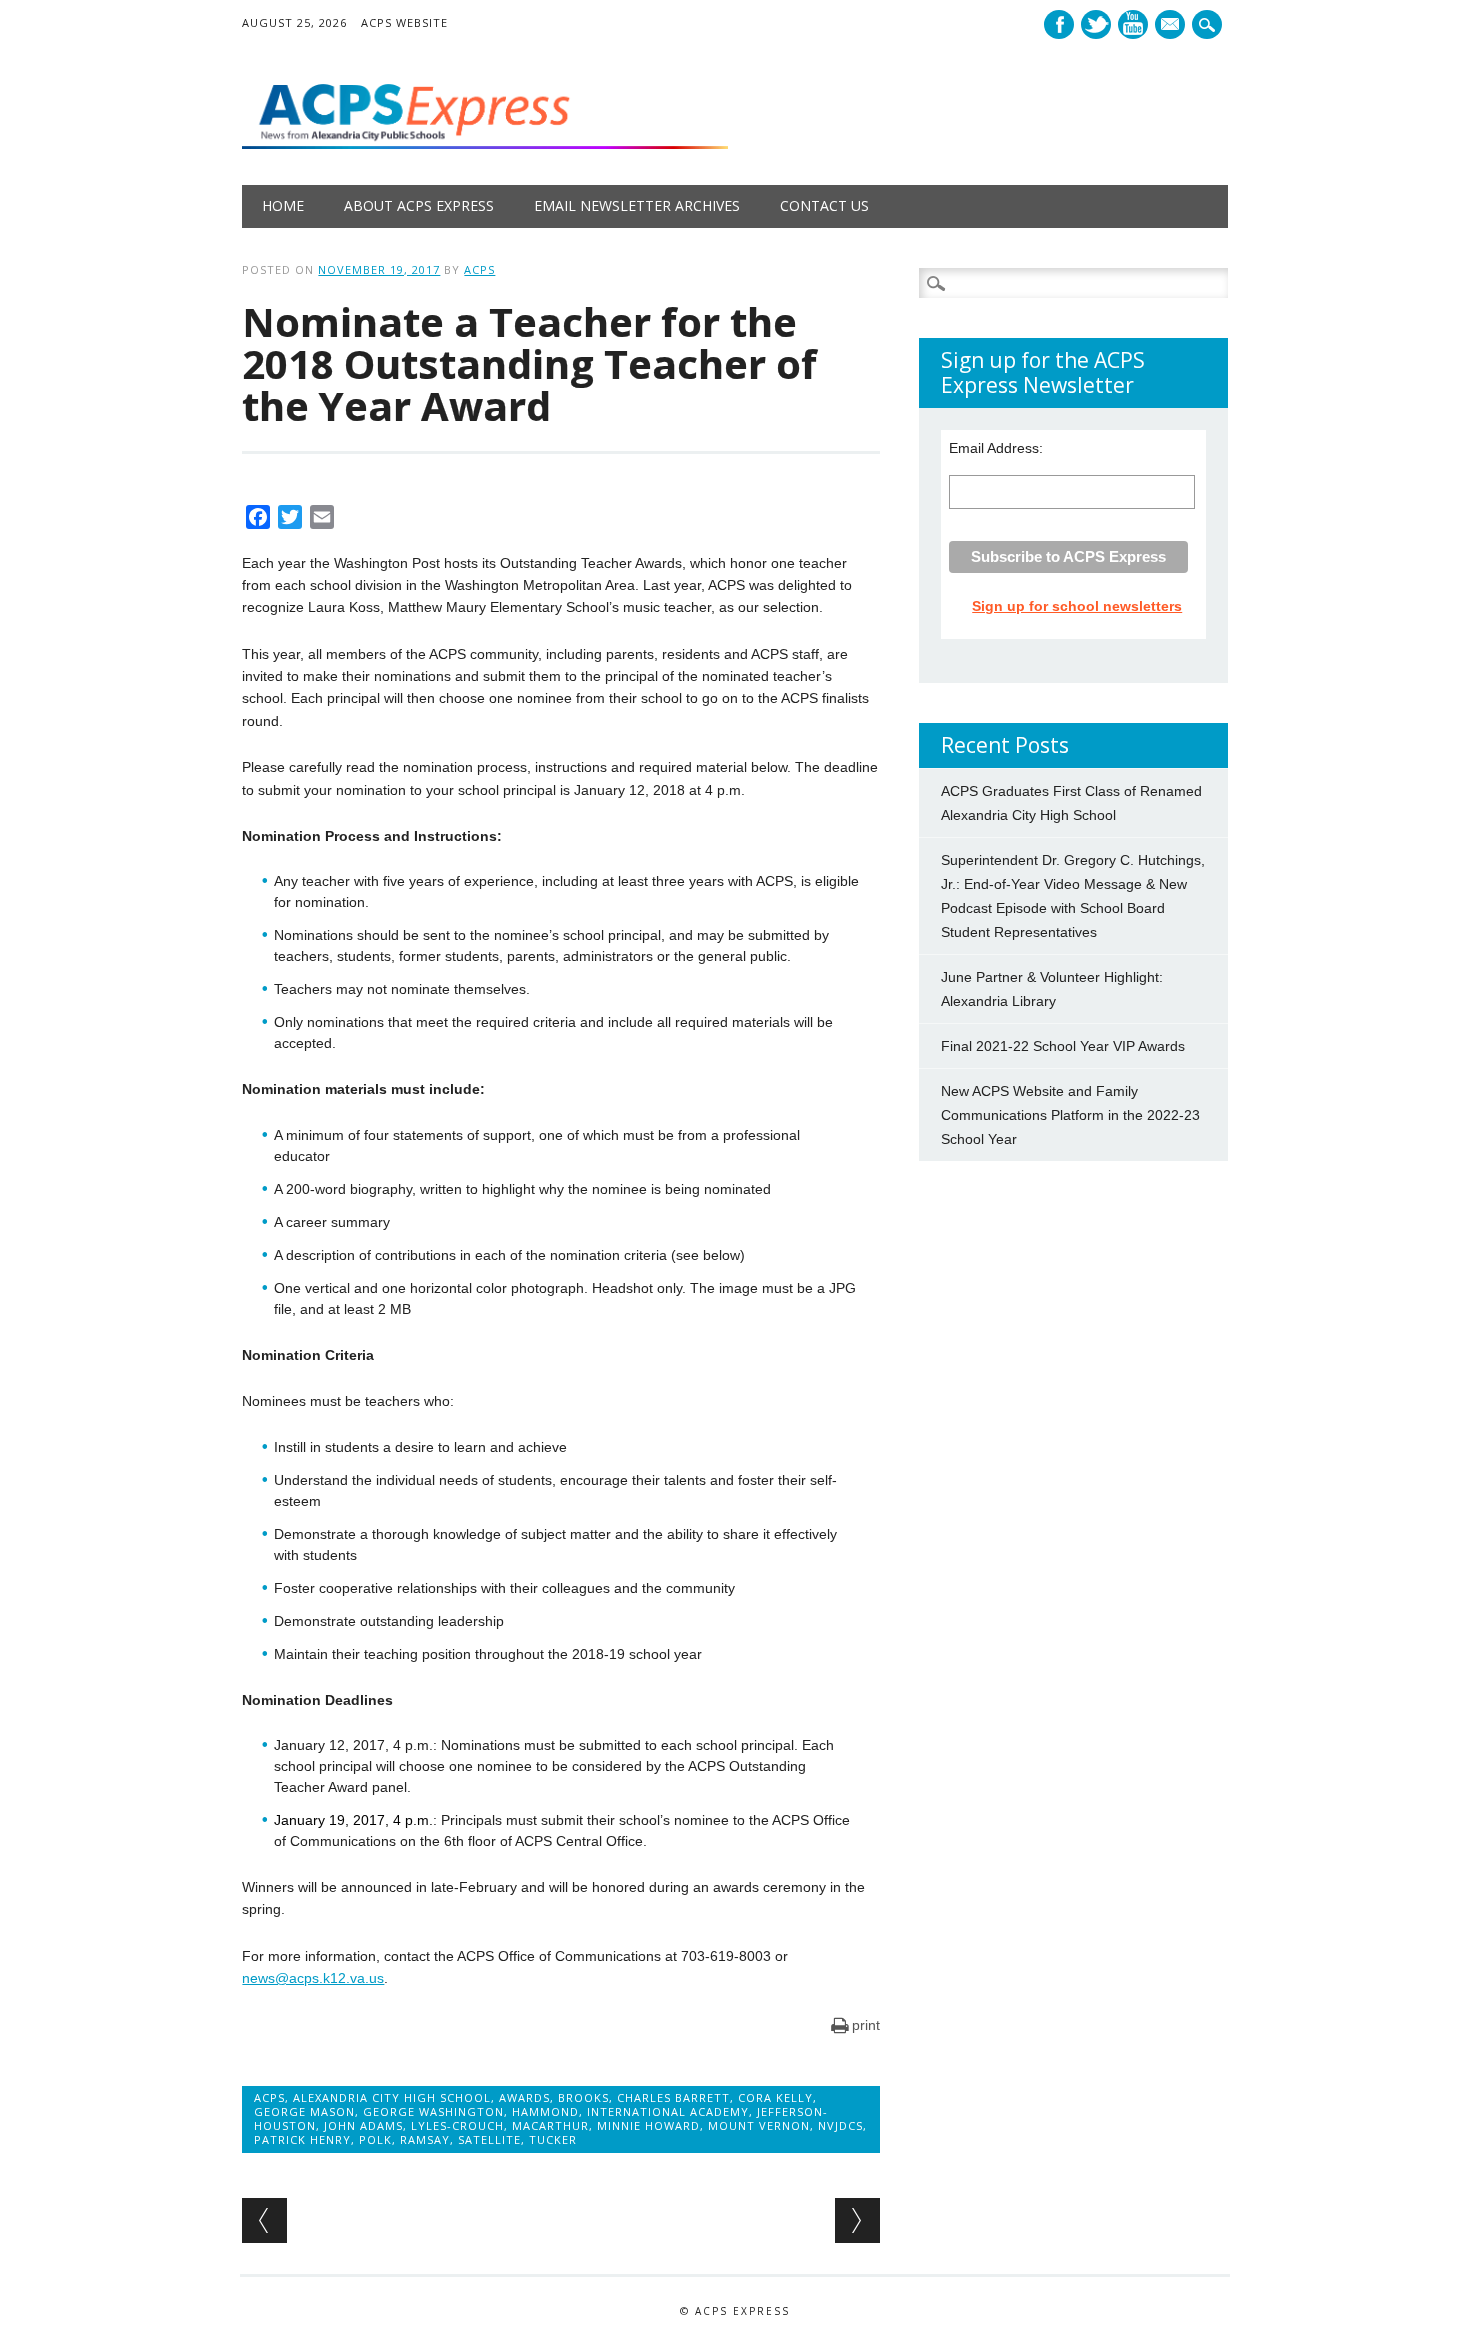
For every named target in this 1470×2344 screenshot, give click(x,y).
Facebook (1059, 24)
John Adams (363, 2125)
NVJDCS (840, 2125)
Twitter (1096, 24)
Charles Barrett (673, 2097)
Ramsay (425, 2139)
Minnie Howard (648, 2125)
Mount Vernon (759, 2125)
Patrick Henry (302, 2139)
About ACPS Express (419, 205)
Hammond (545, 2111)
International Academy (668, 2111)
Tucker (553, 2139)
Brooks (583, 2097)
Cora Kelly (775, 2097)
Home (283, 205)
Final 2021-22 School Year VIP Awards (1063, 1046)
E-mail (1172, 26)
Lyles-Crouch (457, 2125)
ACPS (479, 269)
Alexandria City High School (392, 2097)
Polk (375, 2139)
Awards (524, 2097)
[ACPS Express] (484, 144)
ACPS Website (404, 22)
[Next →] (857, 2220)
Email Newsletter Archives (637, 205)
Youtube (1133, 24)
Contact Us (824, 205)
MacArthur (550, 2125)
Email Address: (996, 448)
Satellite (489, 2139)
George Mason (304, 2111)
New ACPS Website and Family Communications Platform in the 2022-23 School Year (1070, 1115)
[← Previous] (264, 2220)
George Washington (433, 2111)
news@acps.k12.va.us (313, 1978)
